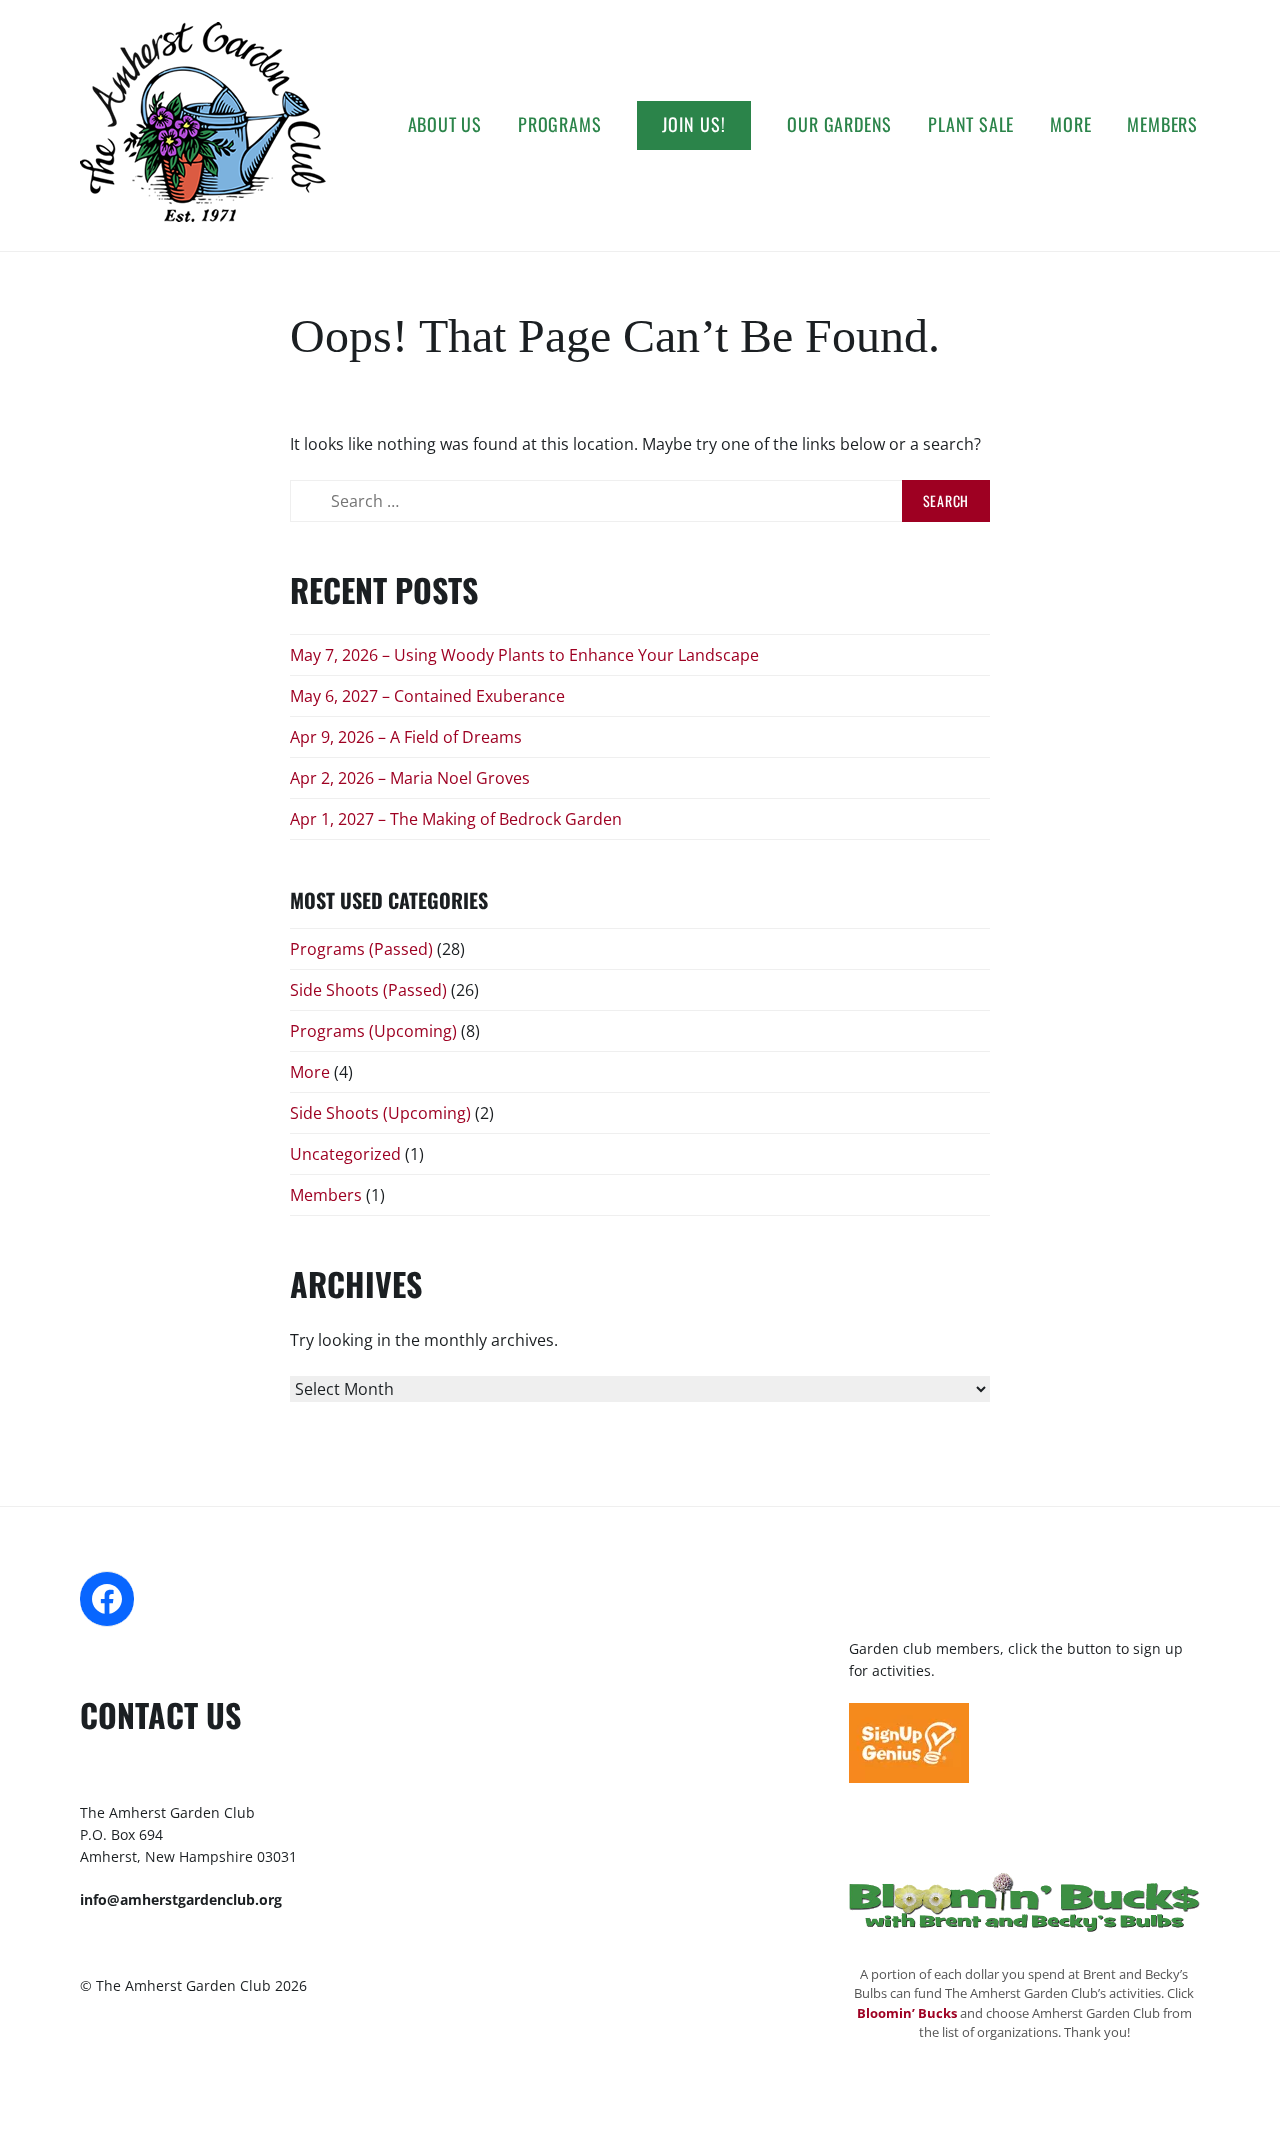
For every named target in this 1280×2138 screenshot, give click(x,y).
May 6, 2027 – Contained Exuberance (427, 696)
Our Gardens (839, 124)
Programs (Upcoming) (373, 1031)
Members (1162, 124)
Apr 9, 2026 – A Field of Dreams (406, 737)
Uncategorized (345, 1154)
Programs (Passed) (361, 949)
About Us (445, 124)
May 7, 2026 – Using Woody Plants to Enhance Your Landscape (524, 655)
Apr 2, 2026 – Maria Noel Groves (410, 778)
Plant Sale (971, 124)
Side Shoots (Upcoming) (380, 1113)
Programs (559, 124)
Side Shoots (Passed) (368, 990)
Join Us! (694, 124)
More (1070, 124)
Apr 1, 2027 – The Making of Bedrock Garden (456, 819)
